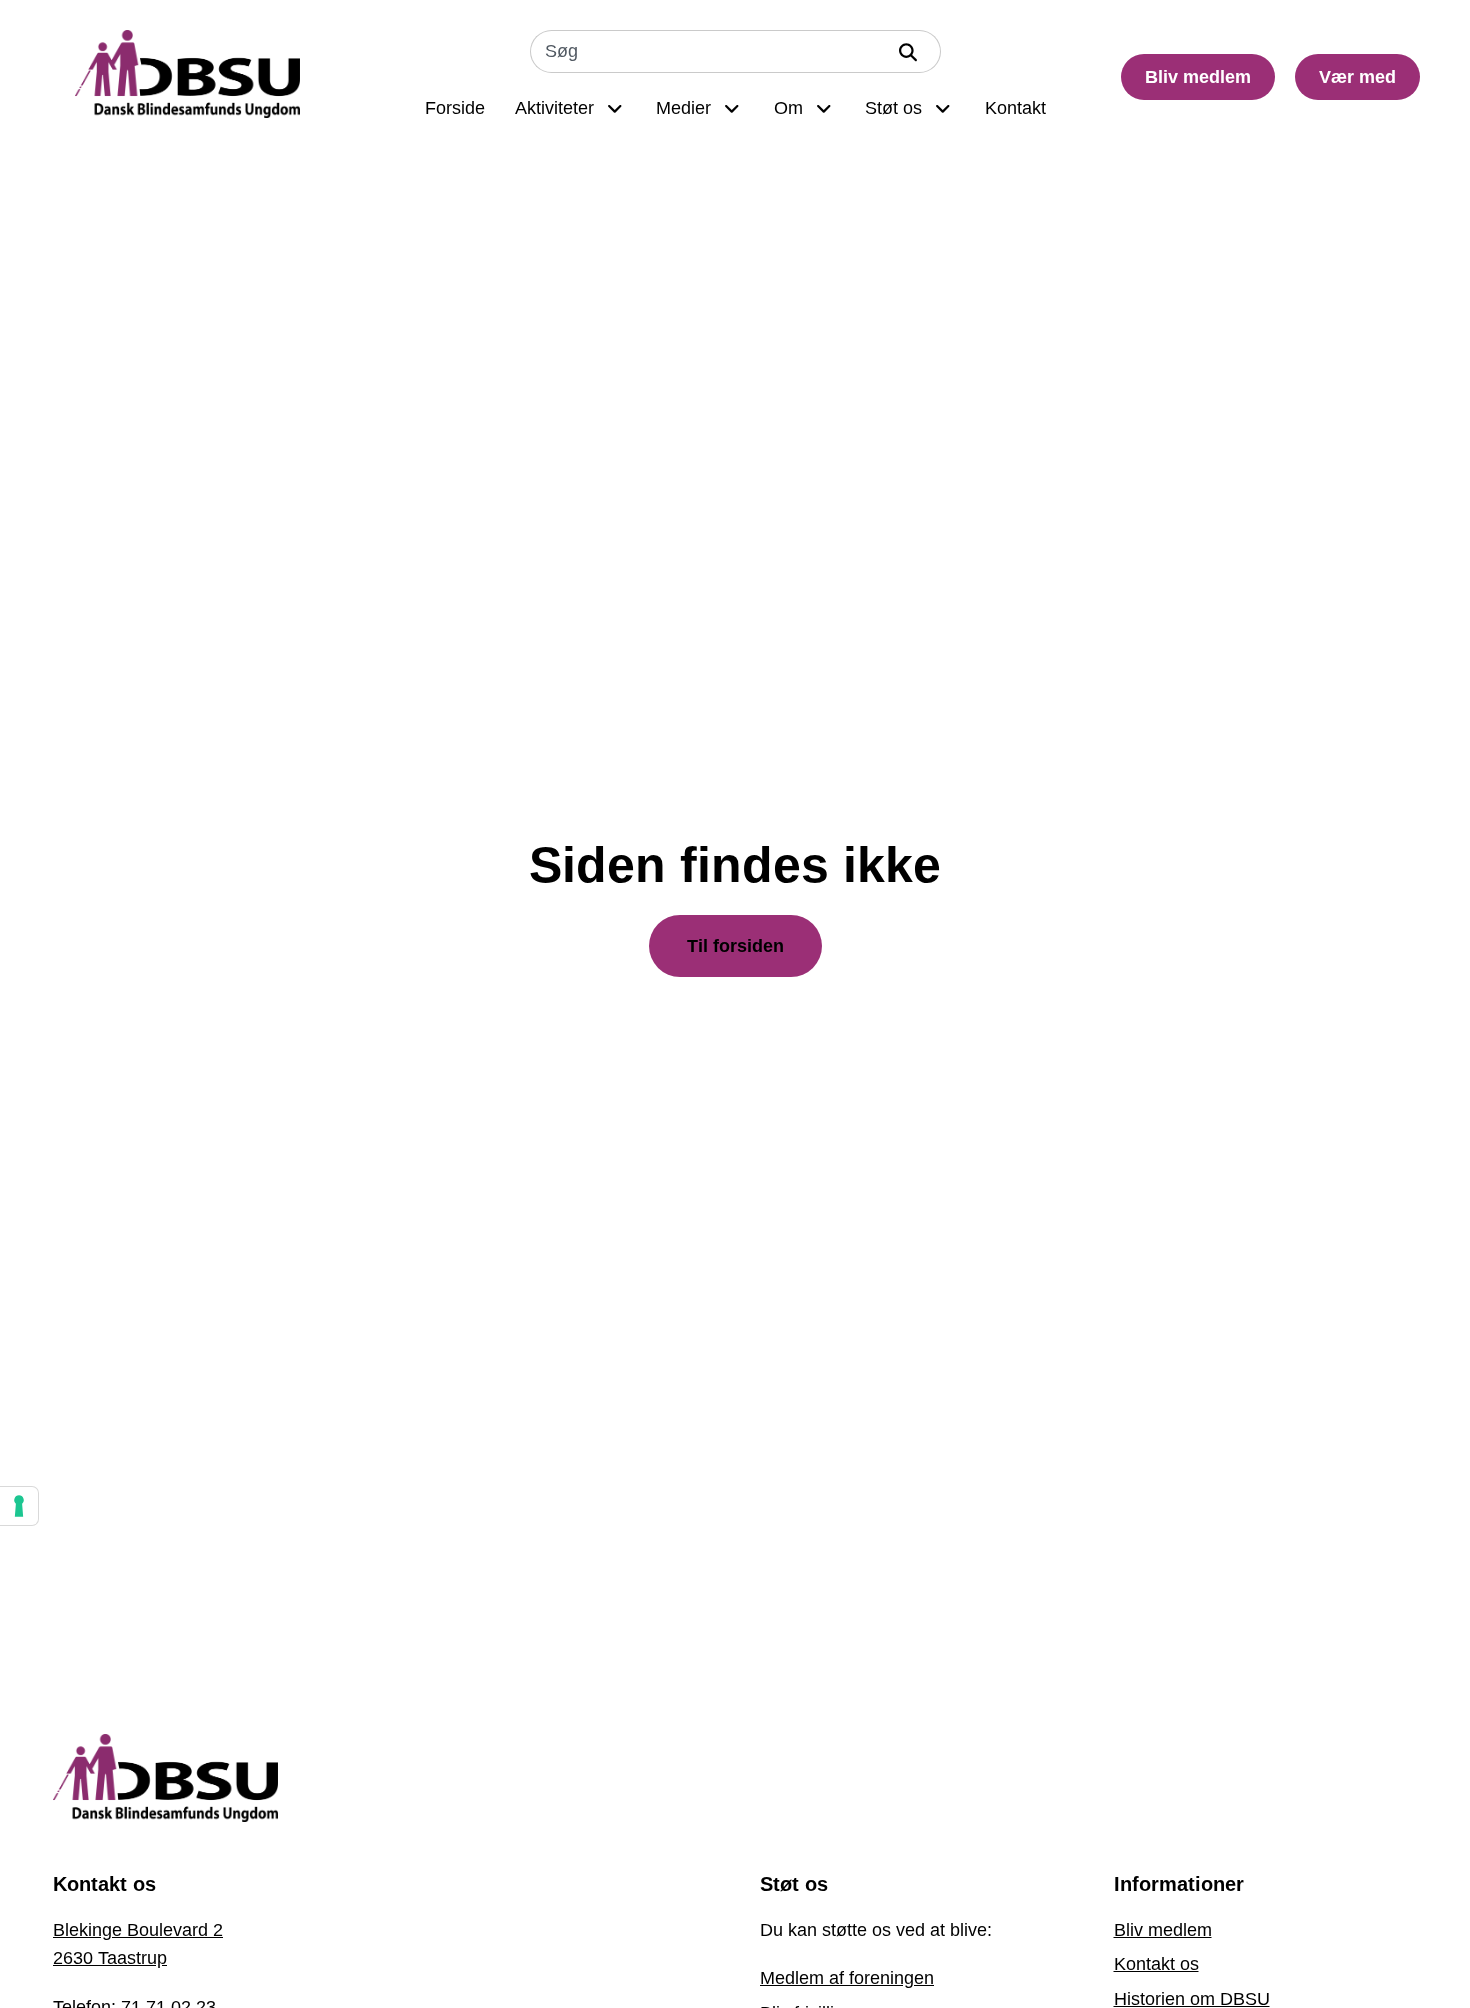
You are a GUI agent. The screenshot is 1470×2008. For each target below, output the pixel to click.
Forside (455, 108)
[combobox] (708, 51)
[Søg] (913, 51)
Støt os (893, 108)
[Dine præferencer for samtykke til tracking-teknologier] (19, 1506)
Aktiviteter (554, 108)
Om (788, 108)
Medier (683, 108)
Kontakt (1015, 108)
